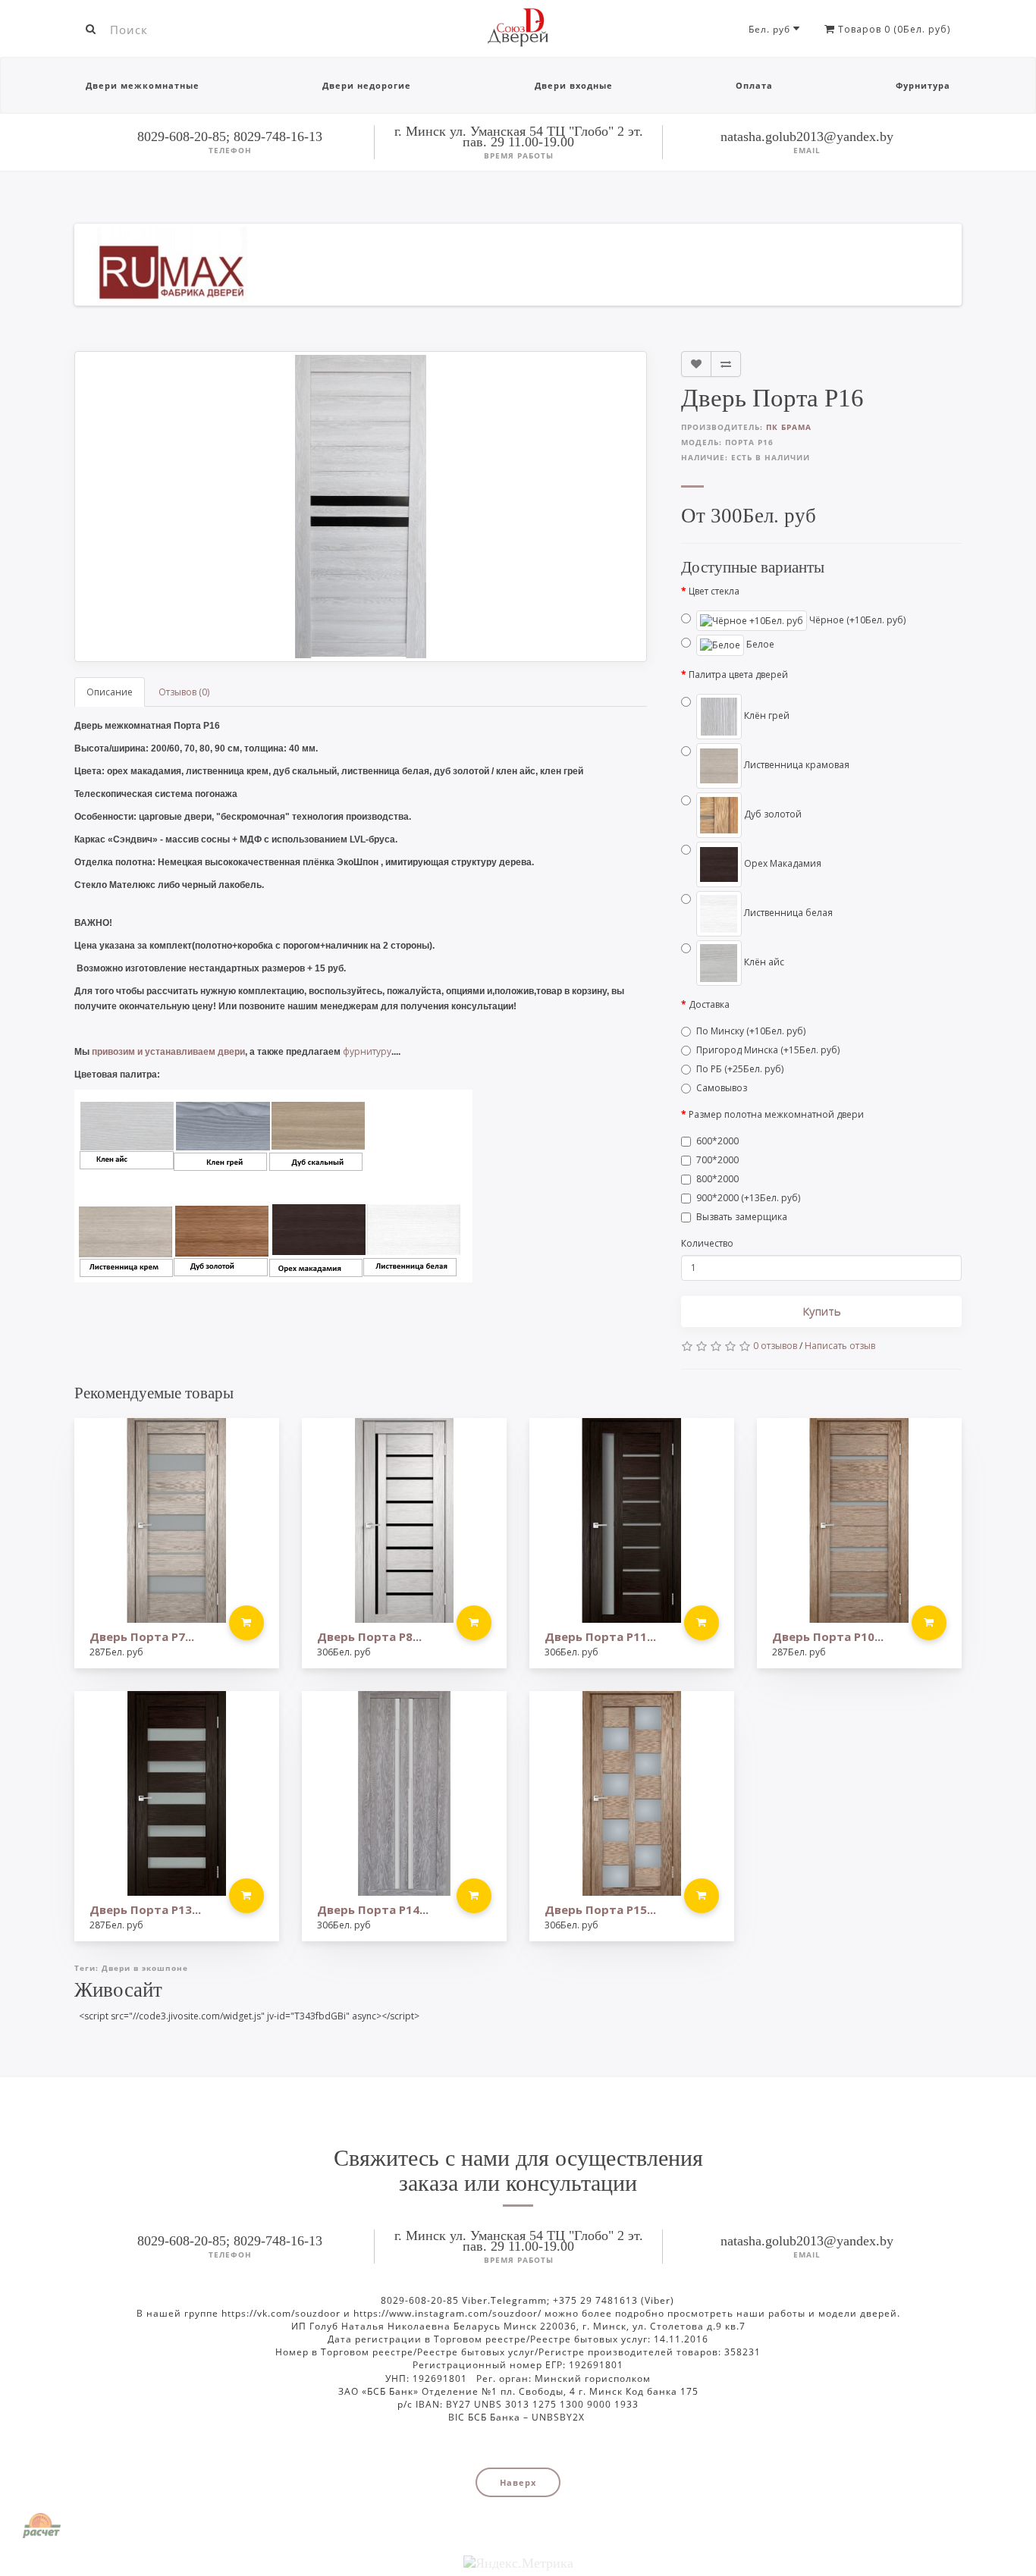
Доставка (709, 1004)
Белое (759, 644)
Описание (110, 692)
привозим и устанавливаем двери (168, 1052)
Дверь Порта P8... (369, 1636)
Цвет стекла (714, 591)
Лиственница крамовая (796, 765)
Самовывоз (722, 1088)
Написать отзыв (840, 1346)
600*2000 (717, 1141)
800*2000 (717, 1179)
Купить (822, 1311)
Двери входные (574, 85)
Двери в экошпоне (145, 1968)
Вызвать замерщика (742, 1217)
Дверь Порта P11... (600, 1636)
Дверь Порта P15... (600, 1909)
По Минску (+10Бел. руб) (751, 1031)
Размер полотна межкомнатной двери (776, 1114)
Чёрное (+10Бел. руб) (856, 620)
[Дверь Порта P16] (361, 507)
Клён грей (766, 715)
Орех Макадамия (782, 863)
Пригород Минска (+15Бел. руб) (768, 1050)
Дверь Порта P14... (373, 1909)
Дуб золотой (772, 814)
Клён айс (763, 962)
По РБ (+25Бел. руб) (740, 1069)
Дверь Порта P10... (828, 1636)
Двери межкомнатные (143, 85)
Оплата (754, 85)
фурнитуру (367, 1051)
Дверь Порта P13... (145, 1909)
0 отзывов (775, 1346)
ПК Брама (789, 427)
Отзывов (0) (184, 692)
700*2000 (717, 1160)
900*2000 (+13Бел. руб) (748, 1198)
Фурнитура (923, 85)
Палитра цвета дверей (738, 675)
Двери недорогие (367, 85)
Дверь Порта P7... (142, 1636)
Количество (707, 1243)
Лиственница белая (787, 913)
